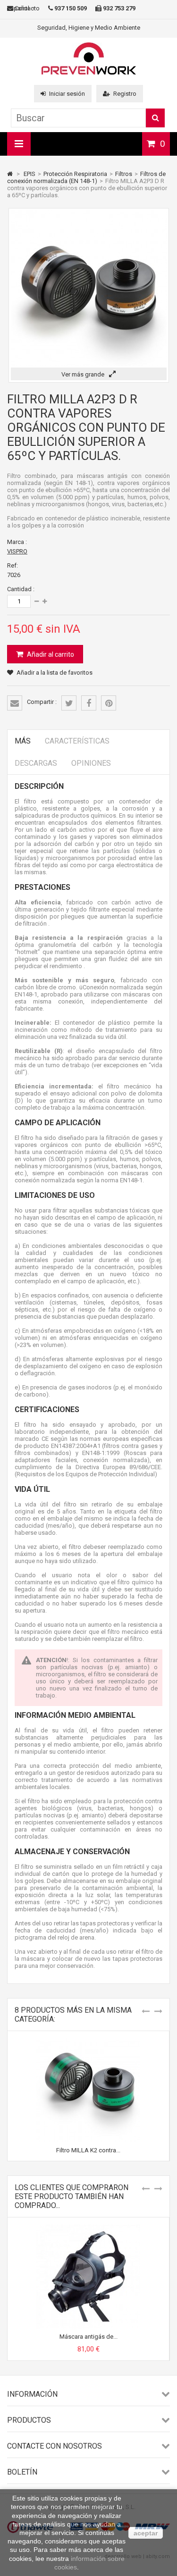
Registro (125, 94)
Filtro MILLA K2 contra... (88, 2150)
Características (77, 741)
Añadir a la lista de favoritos (55, 673)
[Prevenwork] (89, 72)
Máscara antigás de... (88, 2337)
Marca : (17, 542)
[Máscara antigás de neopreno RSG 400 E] (88, 2228)
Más (23, 741)
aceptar (146, 2533)
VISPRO (17, 551)
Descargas (36, 763)
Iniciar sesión (67, 94)
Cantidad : (21, 589)
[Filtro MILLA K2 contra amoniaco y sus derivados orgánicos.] (88, 2042)
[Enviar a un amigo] (15, 703)
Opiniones (91, 763)
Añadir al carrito (50, 654)
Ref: (13, 565)
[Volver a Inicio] (10, 174)
